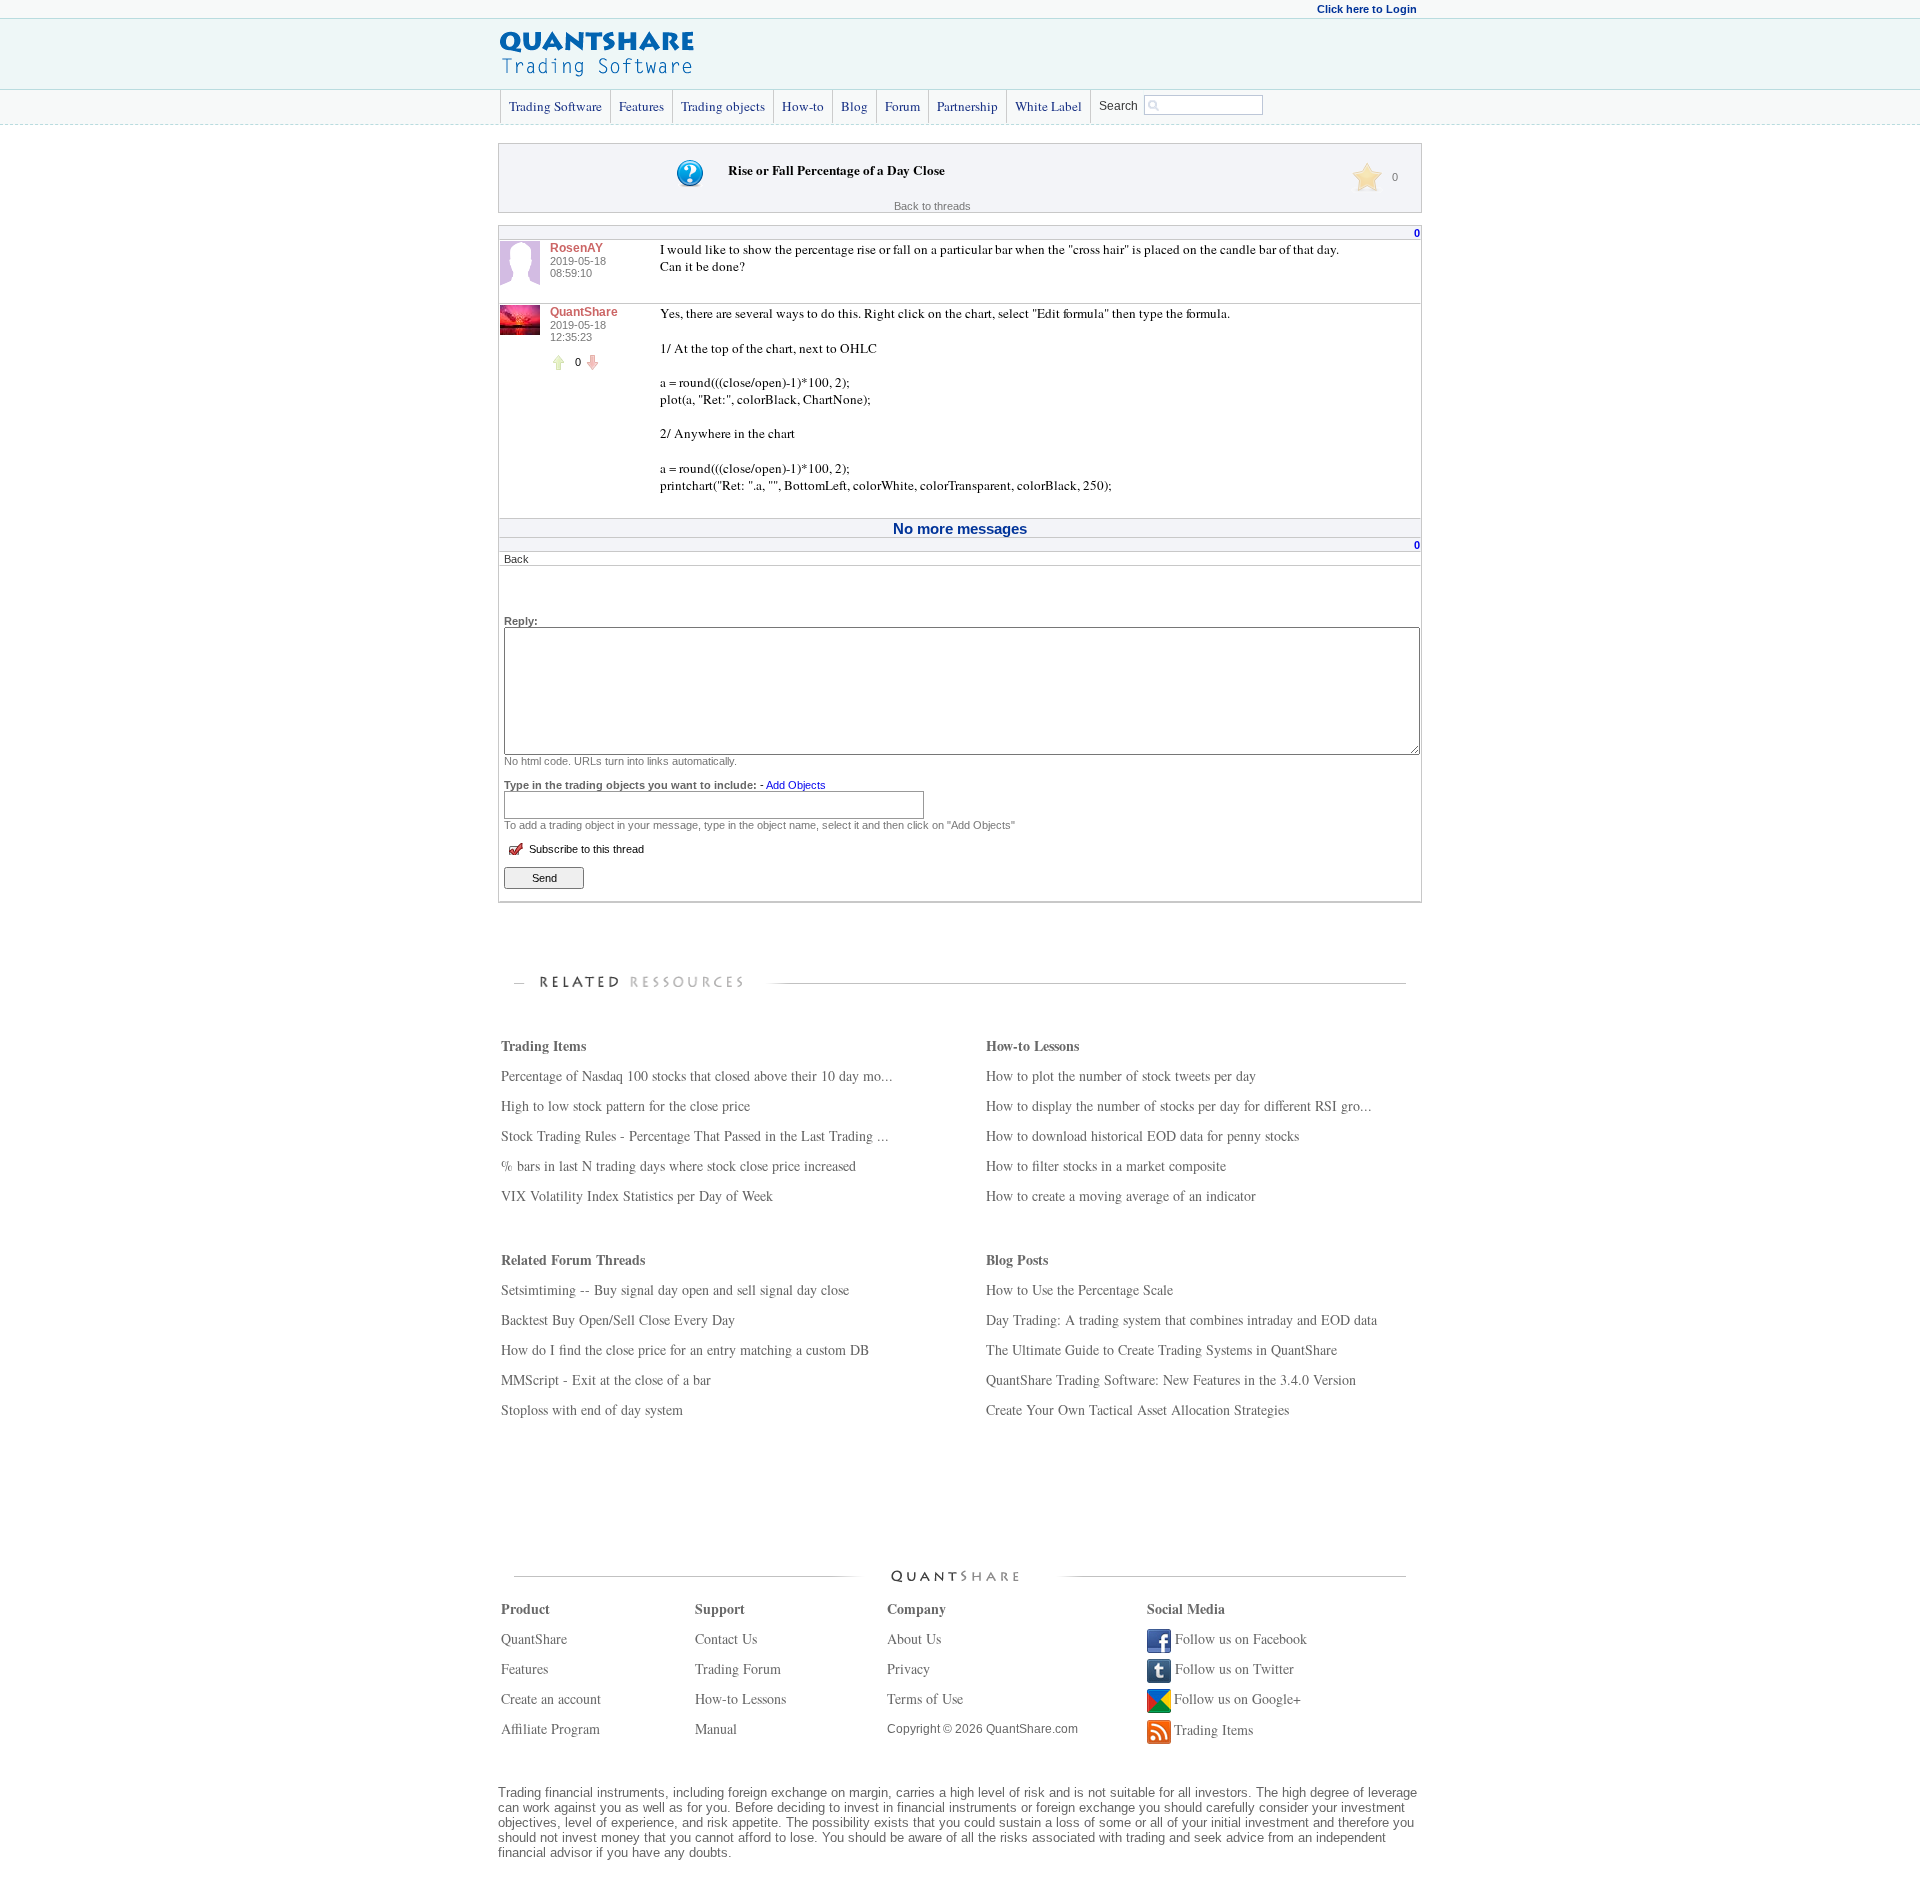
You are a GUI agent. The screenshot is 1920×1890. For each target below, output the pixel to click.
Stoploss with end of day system (592, 1409)
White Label (1048, 106)
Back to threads (932, 206)
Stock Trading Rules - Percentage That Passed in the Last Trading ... (695, 1135)
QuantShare (584, 312)
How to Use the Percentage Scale (1079, 1289)
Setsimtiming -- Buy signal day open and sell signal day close (675, 1289)
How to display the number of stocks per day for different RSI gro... (1179, 1105)
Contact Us (726, 1638)
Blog (854, 106)
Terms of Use (925, 1698)
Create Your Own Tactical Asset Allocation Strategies (1137, 1409)
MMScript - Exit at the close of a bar (606, 1379)
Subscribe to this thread (586, 849)
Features (641, 106)
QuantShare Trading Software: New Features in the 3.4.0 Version (1171, 1379)
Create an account (551, 1698)
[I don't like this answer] (592, 362)
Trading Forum (738, 1668)
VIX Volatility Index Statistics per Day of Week (637, 1195)
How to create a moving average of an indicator (1121, 1195)
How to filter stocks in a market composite (1106, 1165)
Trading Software (555, 106)
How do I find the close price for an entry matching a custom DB (685, 1349)
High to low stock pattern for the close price (625, 1105)
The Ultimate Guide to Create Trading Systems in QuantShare (1161, 1349)
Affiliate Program (550, 1728)
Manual (716, 1728)
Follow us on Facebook (1241, 1638)
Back (516, 559)
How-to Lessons (740, 1698)
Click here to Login (1367, 9)
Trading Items (1213, 1729)
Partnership (967, 106)
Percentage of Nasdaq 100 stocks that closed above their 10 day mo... (697, 1075)
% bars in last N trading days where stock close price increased (678, 1165)
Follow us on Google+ (1237, 1698)
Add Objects (796, 785)
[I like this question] (1367, 177)
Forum (902, 106)
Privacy (908, 1668)
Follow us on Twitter (1234, 1668)
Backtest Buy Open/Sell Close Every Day (618, 1319)
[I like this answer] (558, 362)
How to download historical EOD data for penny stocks (1142, 1135)
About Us (914, 1638)
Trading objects (723, 106)
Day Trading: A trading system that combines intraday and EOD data (1181, 1319)
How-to (803, 106)
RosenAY (576, 248)
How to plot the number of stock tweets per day (1121, 1075)
